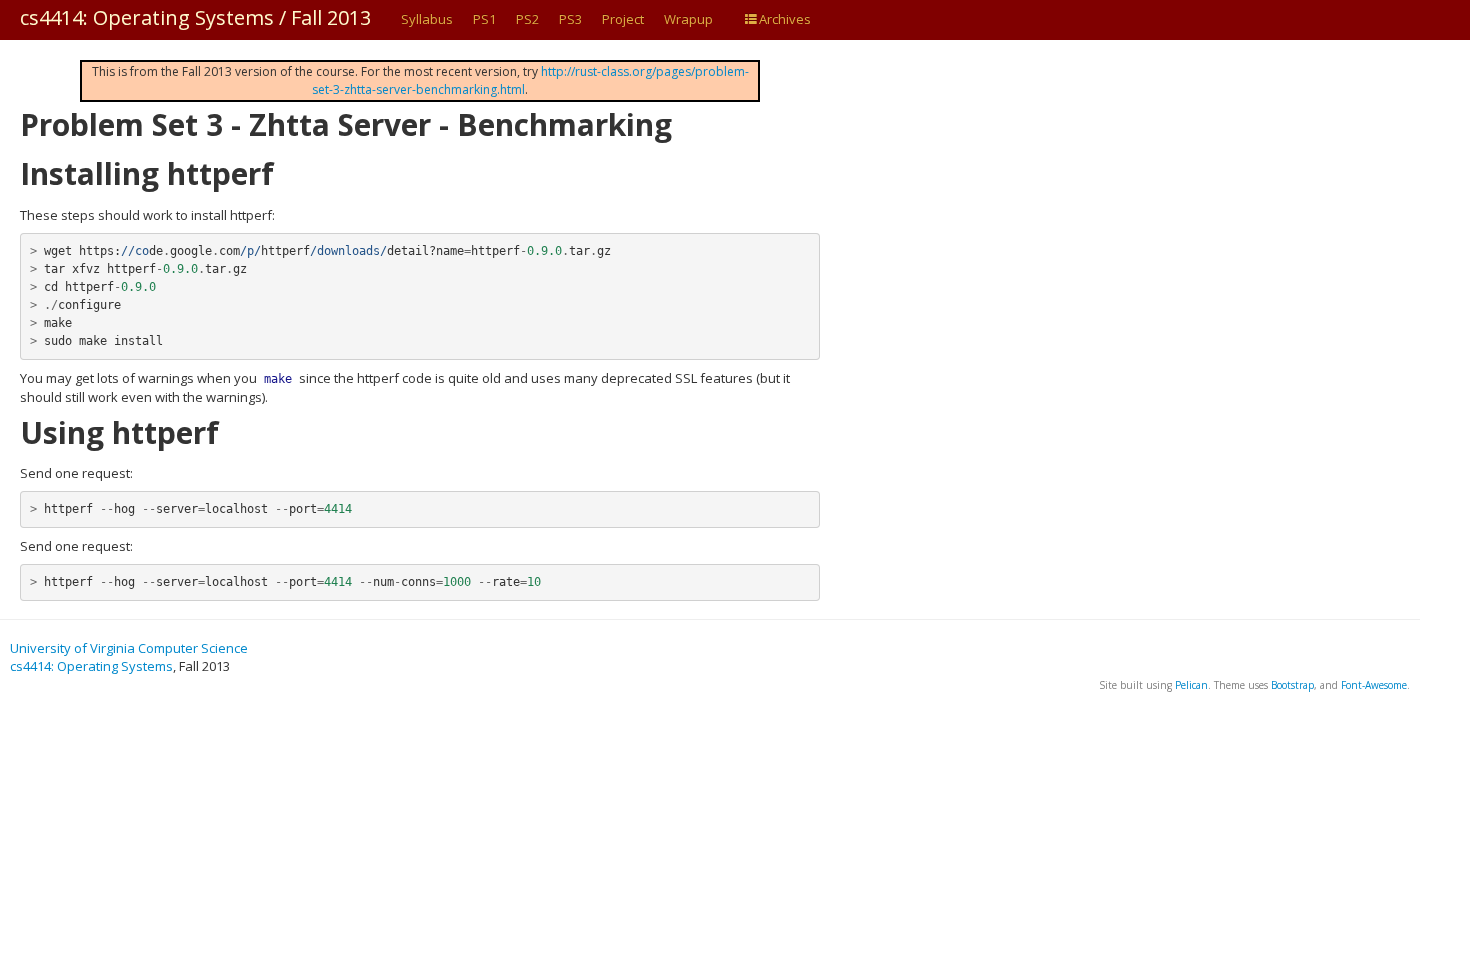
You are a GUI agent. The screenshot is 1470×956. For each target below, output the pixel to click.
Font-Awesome (1374, 685)
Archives (785, 19)
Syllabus (427, 19)
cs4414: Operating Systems (91, 666)
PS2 (527, 19)
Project (623, 19)
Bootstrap (1292, 685)
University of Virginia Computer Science (129, 648)
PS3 (570, 19)
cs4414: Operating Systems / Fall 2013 (195, 17)
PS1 (484, 19)
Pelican (1191, 685)
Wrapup (688, 19)
